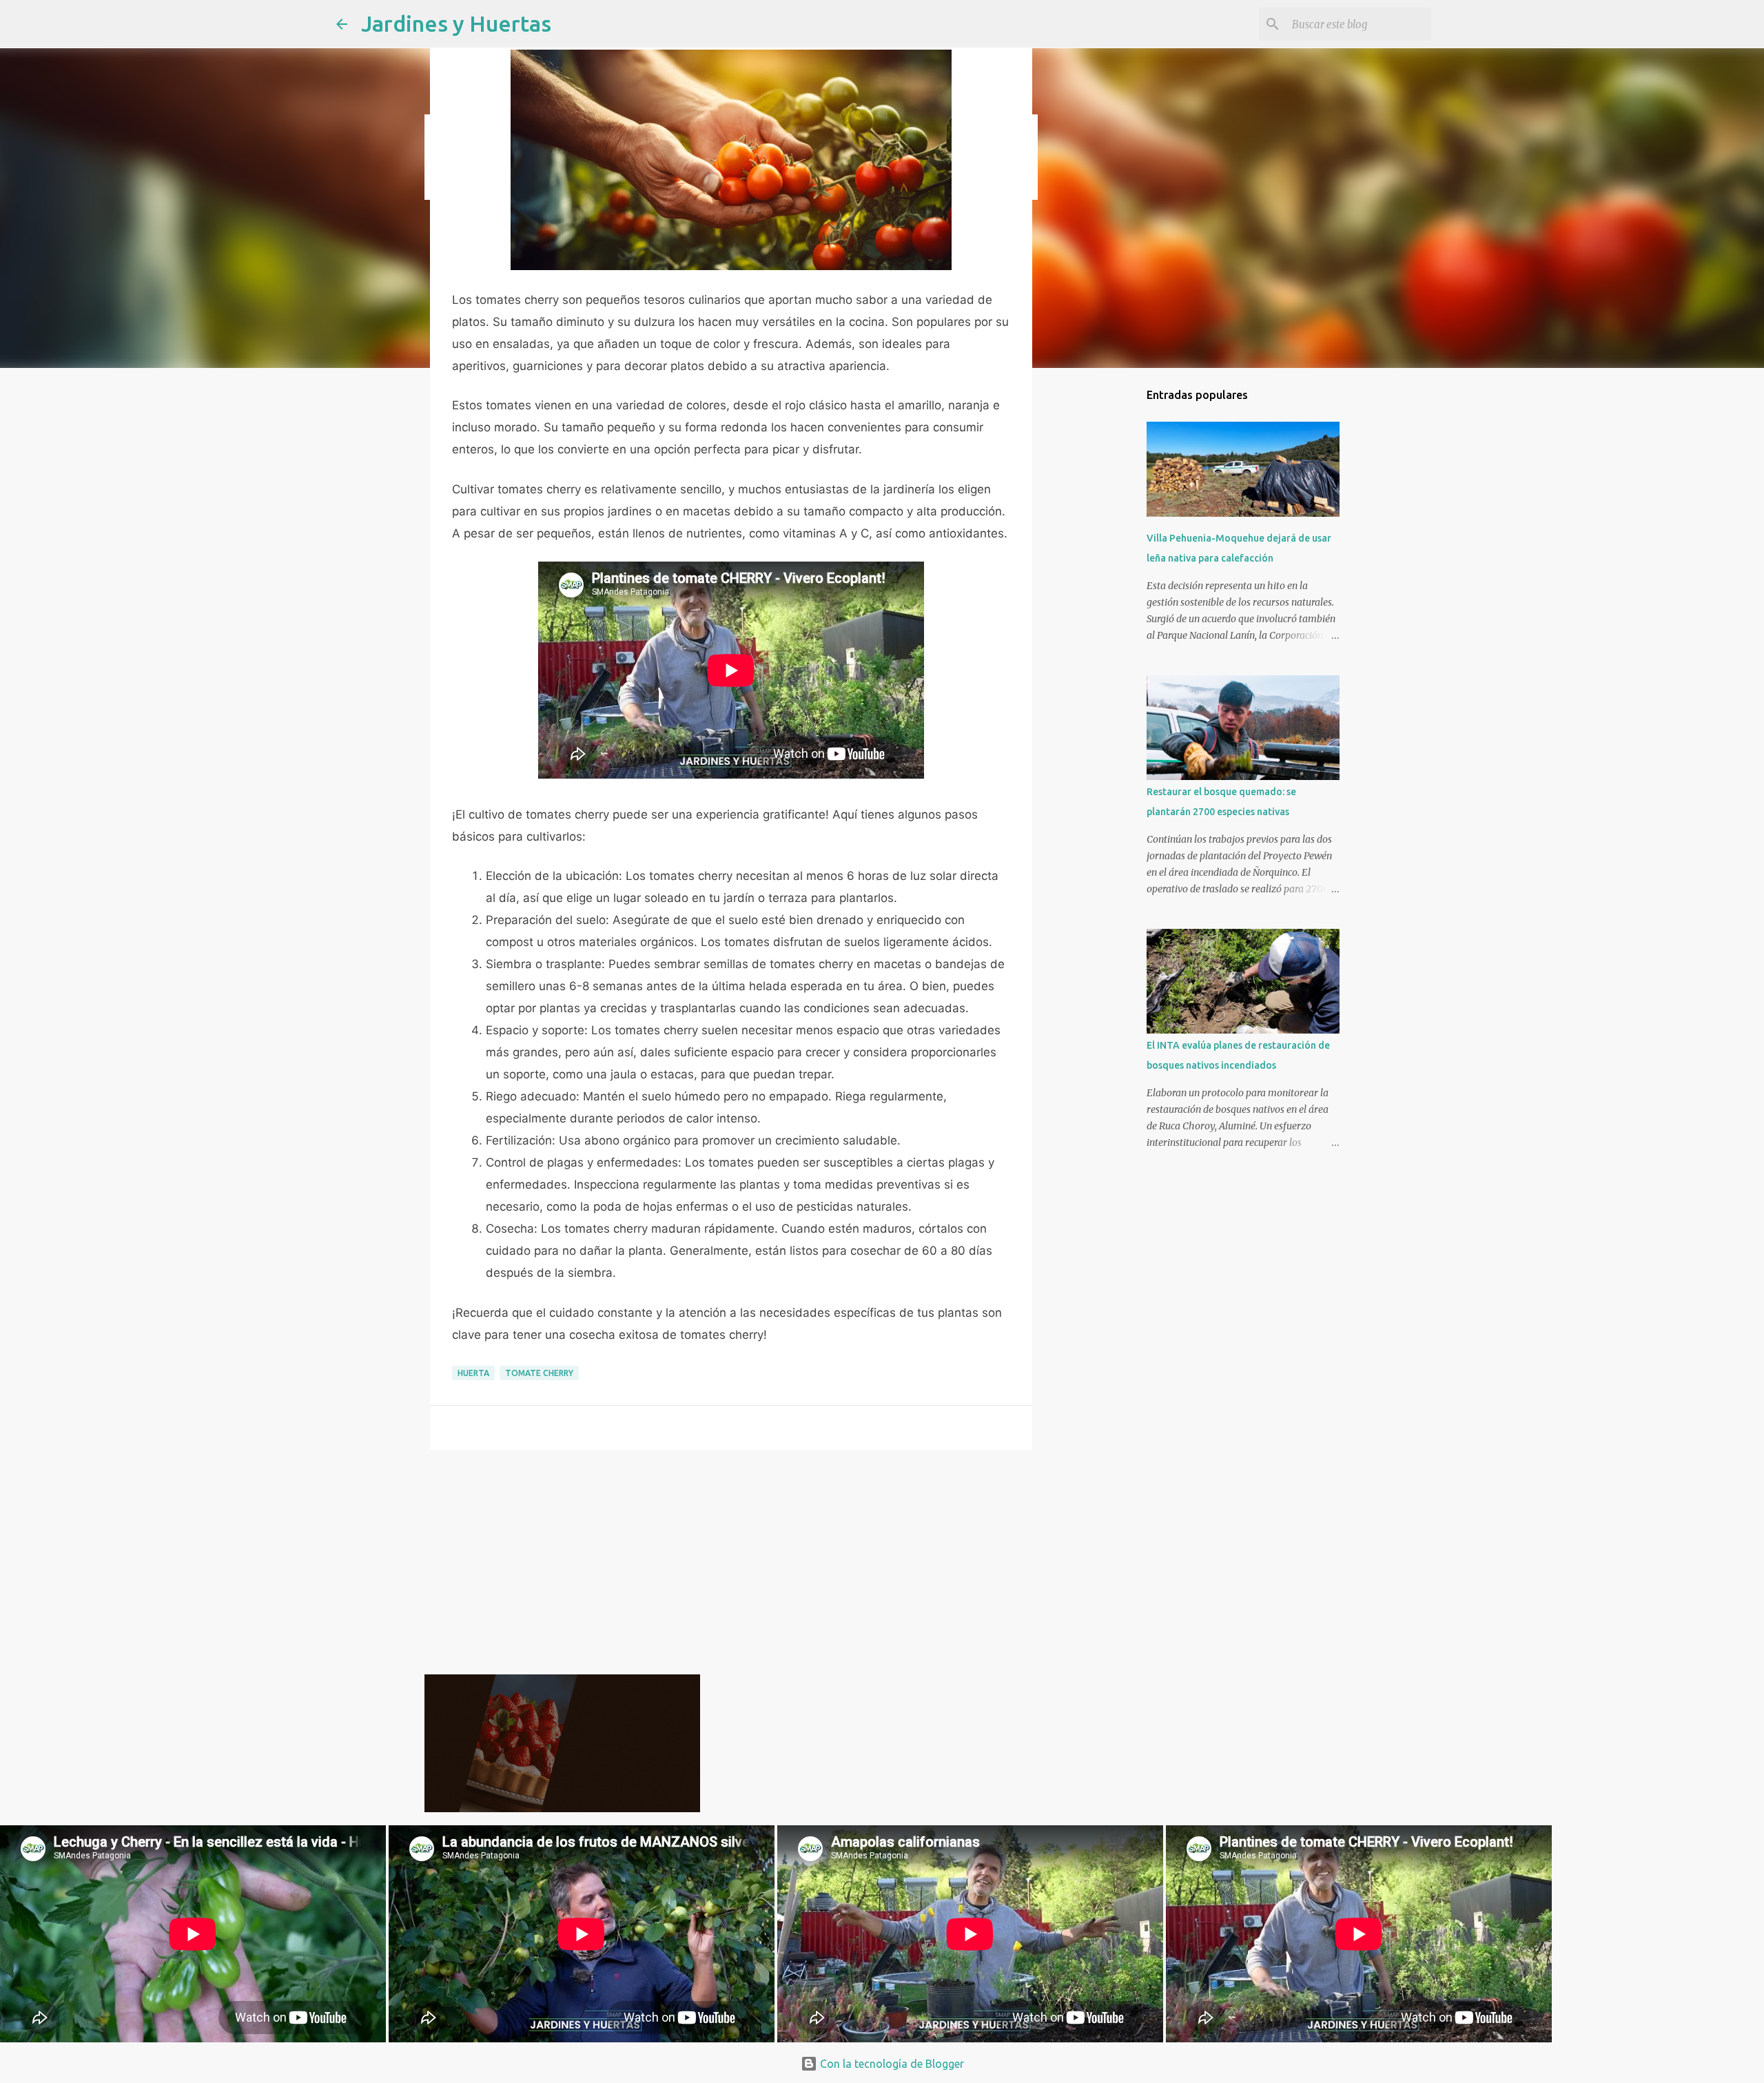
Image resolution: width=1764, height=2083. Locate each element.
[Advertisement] (731, 1567)
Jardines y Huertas (456, 23)
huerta (473, 1373)
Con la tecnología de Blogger (891, 2064)
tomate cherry (539, 1373)
